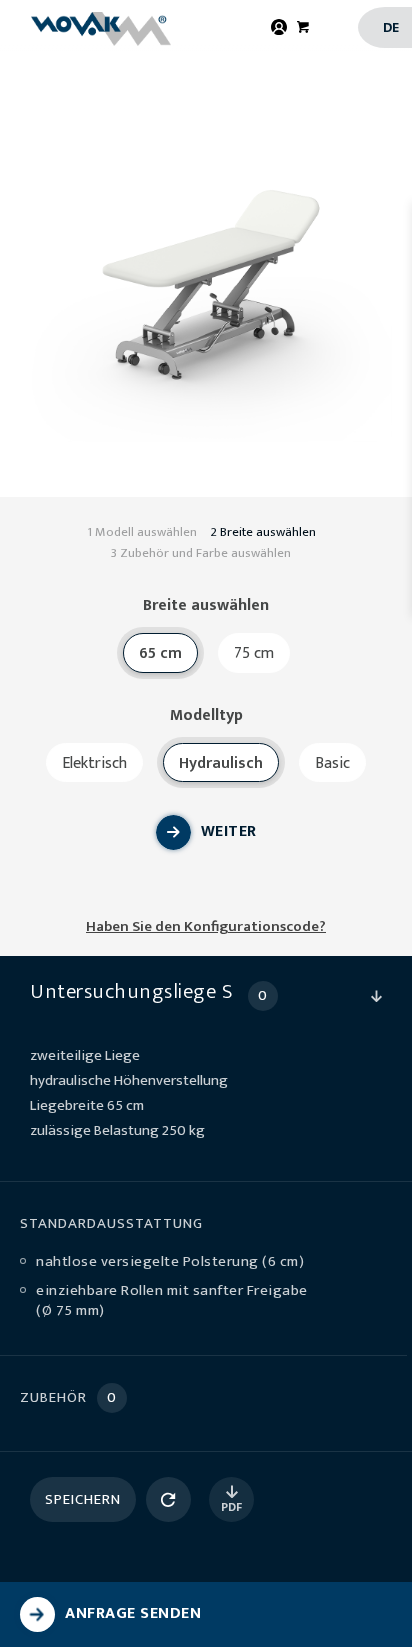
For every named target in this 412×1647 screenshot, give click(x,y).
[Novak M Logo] (110, 29)
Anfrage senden (133, 1613)
